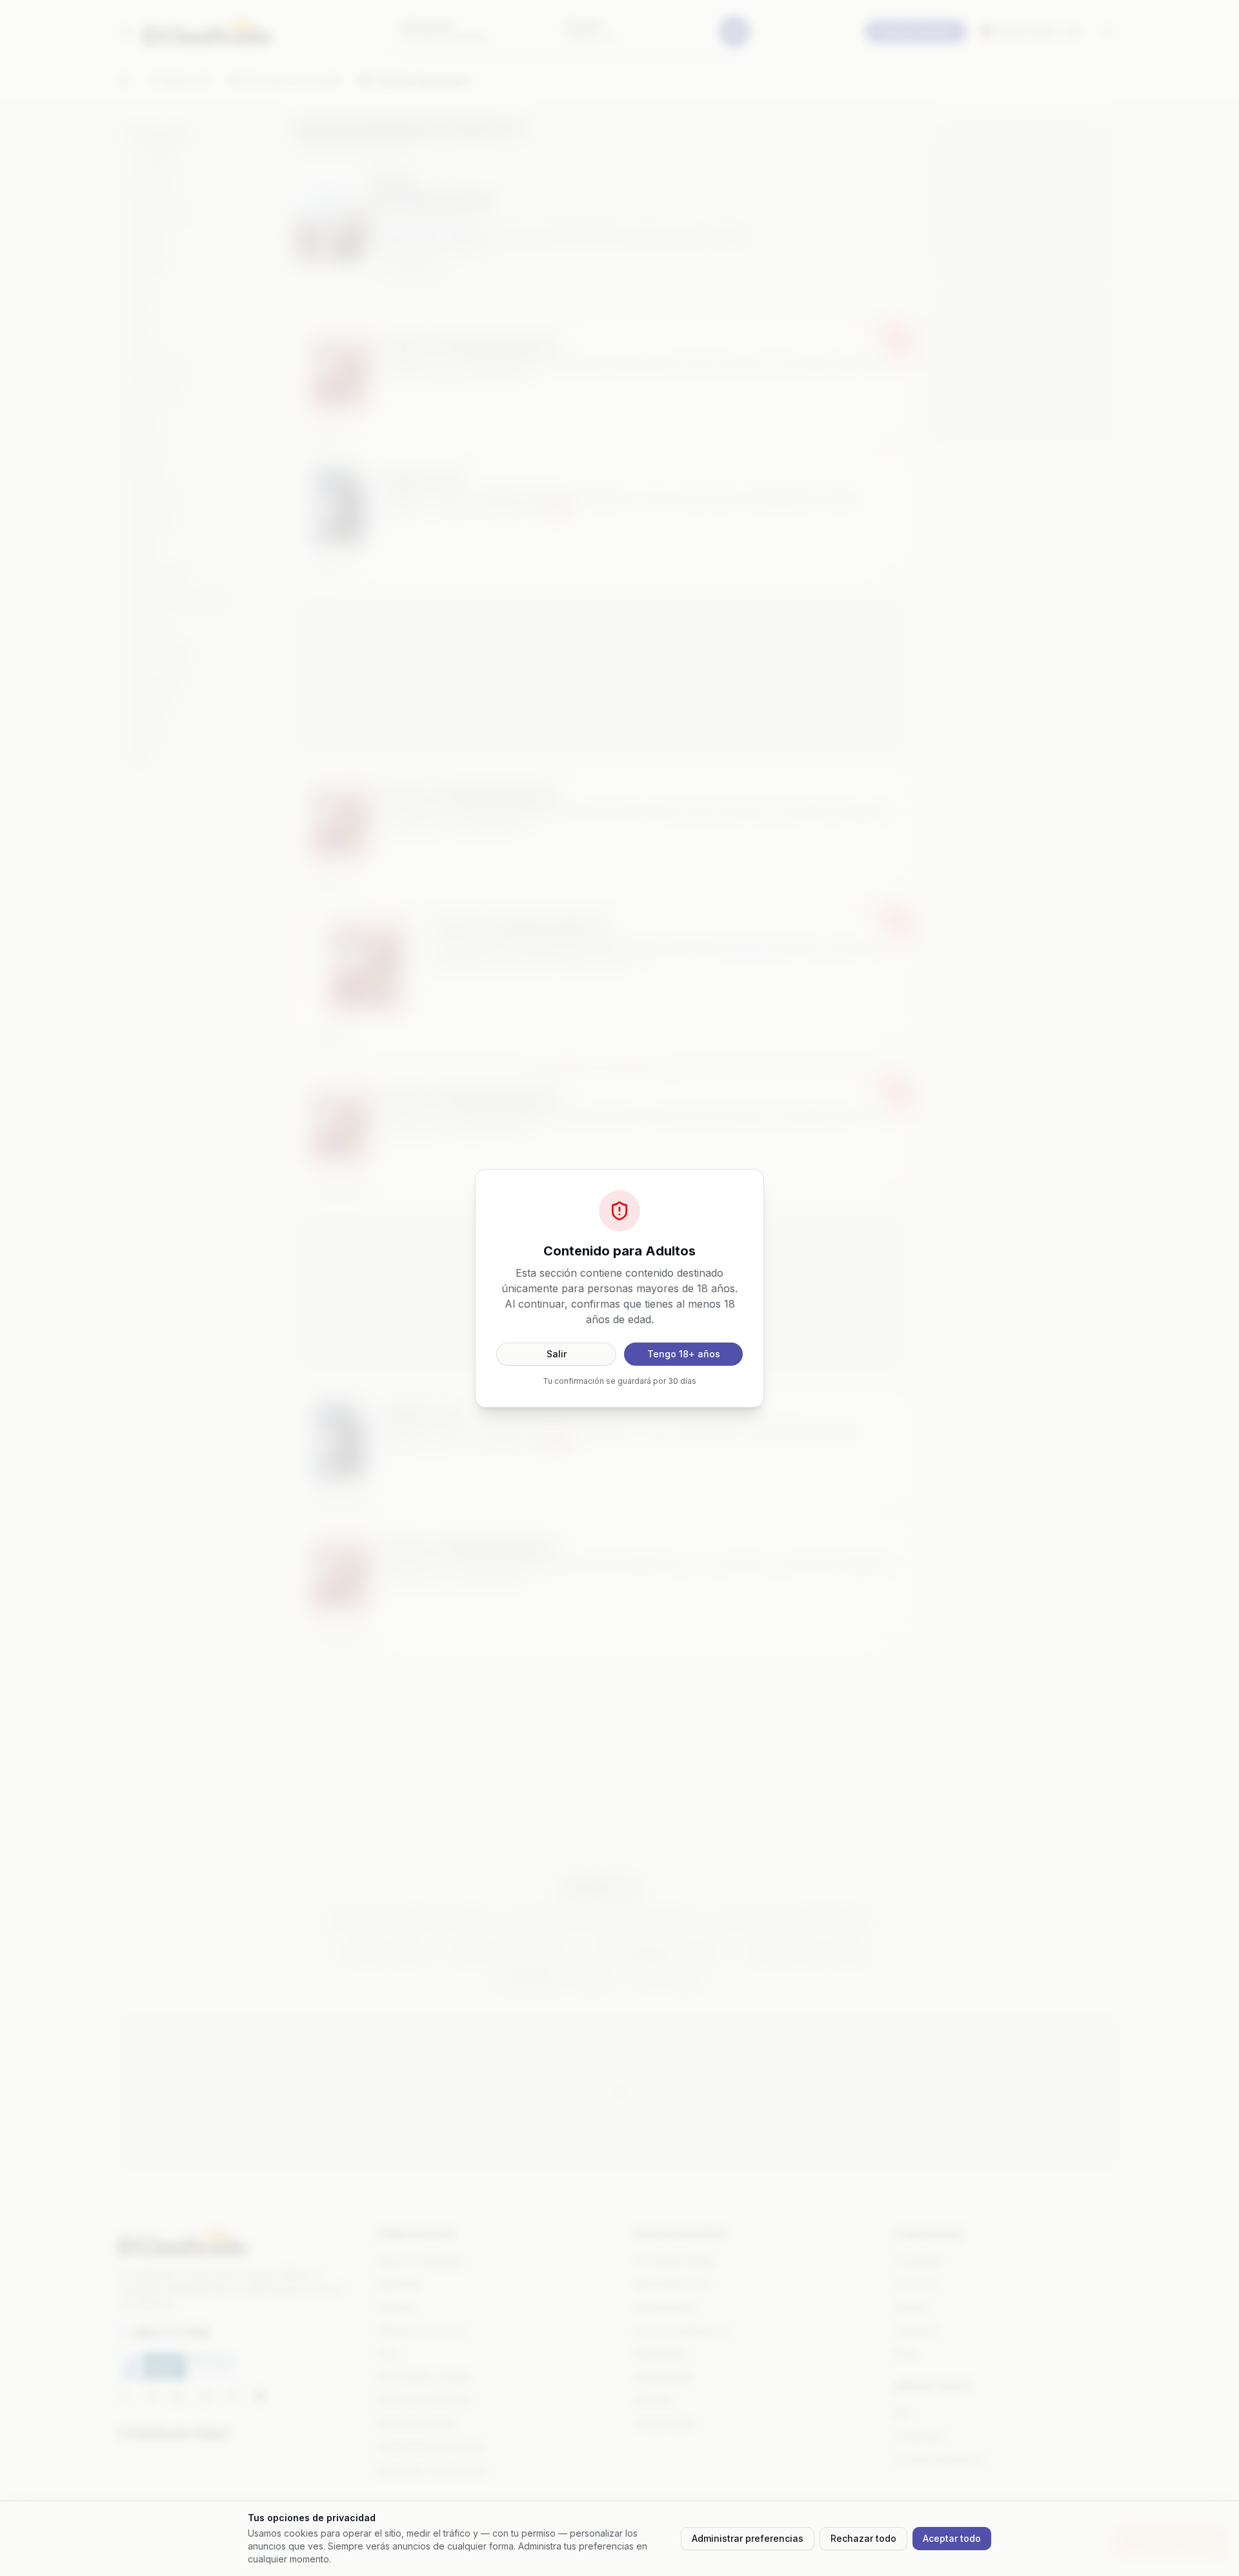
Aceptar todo (952, 2538)
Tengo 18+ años (684, 1354)
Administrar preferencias (748, 2538)
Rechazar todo (863, 2538)
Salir (557, 1354)
